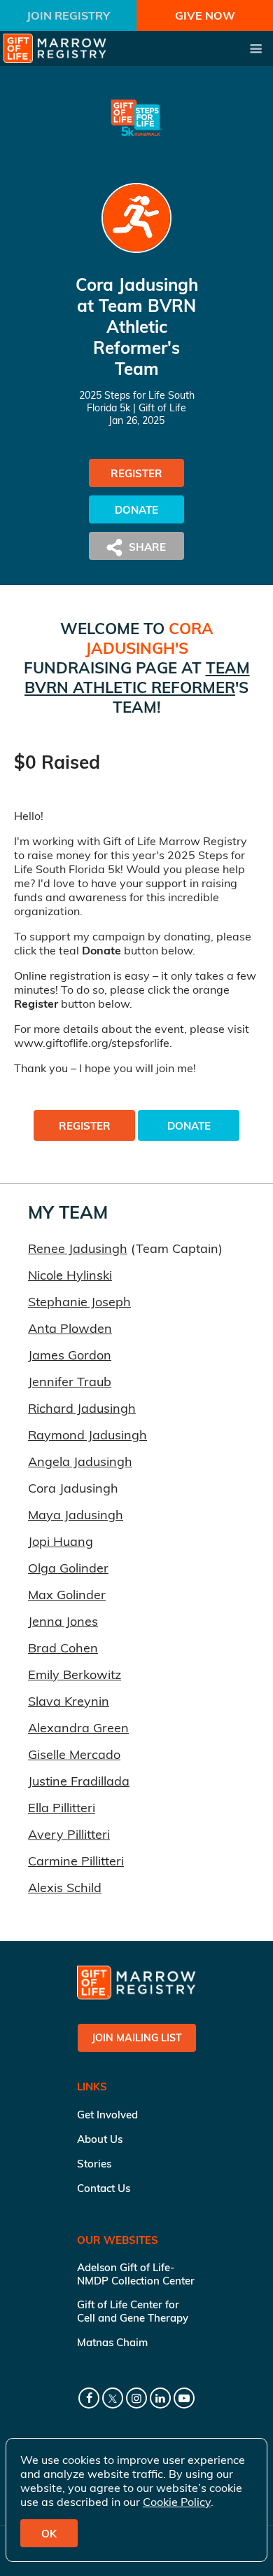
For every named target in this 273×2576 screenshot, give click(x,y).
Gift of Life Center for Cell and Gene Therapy (133, 2311)
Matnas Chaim (112, 2342)
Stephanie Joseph (79, 1302)
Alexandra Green (78, 1728)
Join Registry (68, 15)
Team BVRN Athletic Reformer (137, 678)
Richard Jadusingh (82, 1408)
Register (136, 473)
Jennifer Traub (70, 1382)
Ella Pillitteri (62, 1808)
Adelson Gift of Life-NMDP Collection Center (136, 2274)
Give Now (205, 15)
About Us (100, 2139)
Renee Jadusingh (78, 1248)
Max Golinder (67, 1595)
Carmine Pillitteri (76, 1861)
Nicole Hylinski (70, 1275)
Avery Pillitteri (69, 1834)
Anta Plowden (70, 1328)
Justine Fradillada (79, 1781)
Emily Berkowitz (75, 1674)
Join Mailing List (137, 2038)
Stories (94, 2164)
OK (49, 2534)
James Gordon (70, 1355)
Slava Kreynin (69, 1701)
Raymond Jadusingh (87, 1435)
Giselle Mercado (74, 1754)
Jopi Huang (61, 1541)
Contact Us (104, 2188)
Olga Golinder (68, 1568)
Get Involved (107, 2115)
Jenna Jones (63, 1621)
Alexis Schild (65, 1888)
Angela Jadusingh (80, 1461)
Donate (136, 510)
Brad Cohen (63, 1648)
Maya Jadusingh (76, 1515)
